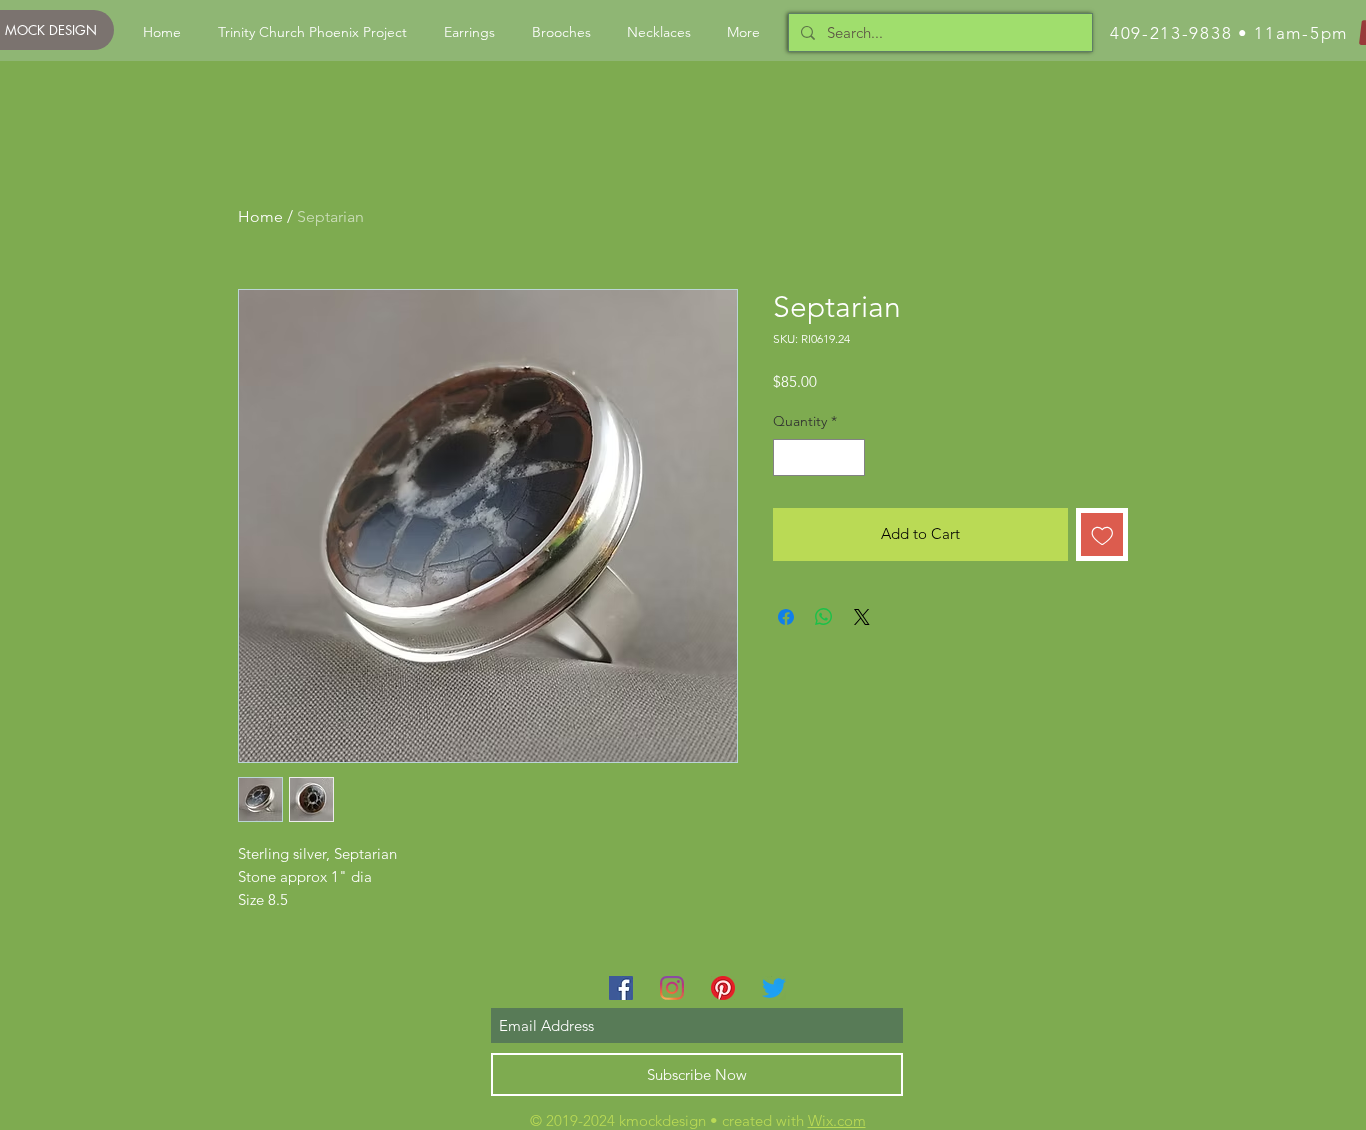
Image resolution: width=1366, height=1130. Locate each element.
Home (260, 216)
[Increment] (849, 457)
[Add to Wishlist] (1102, 534)
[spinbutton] (819, 457)
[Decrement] (788, 457)
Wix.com (837, 1120)
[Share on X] (862, 617)
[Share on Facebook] (786, 617)
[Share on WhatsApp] (824, 617)
